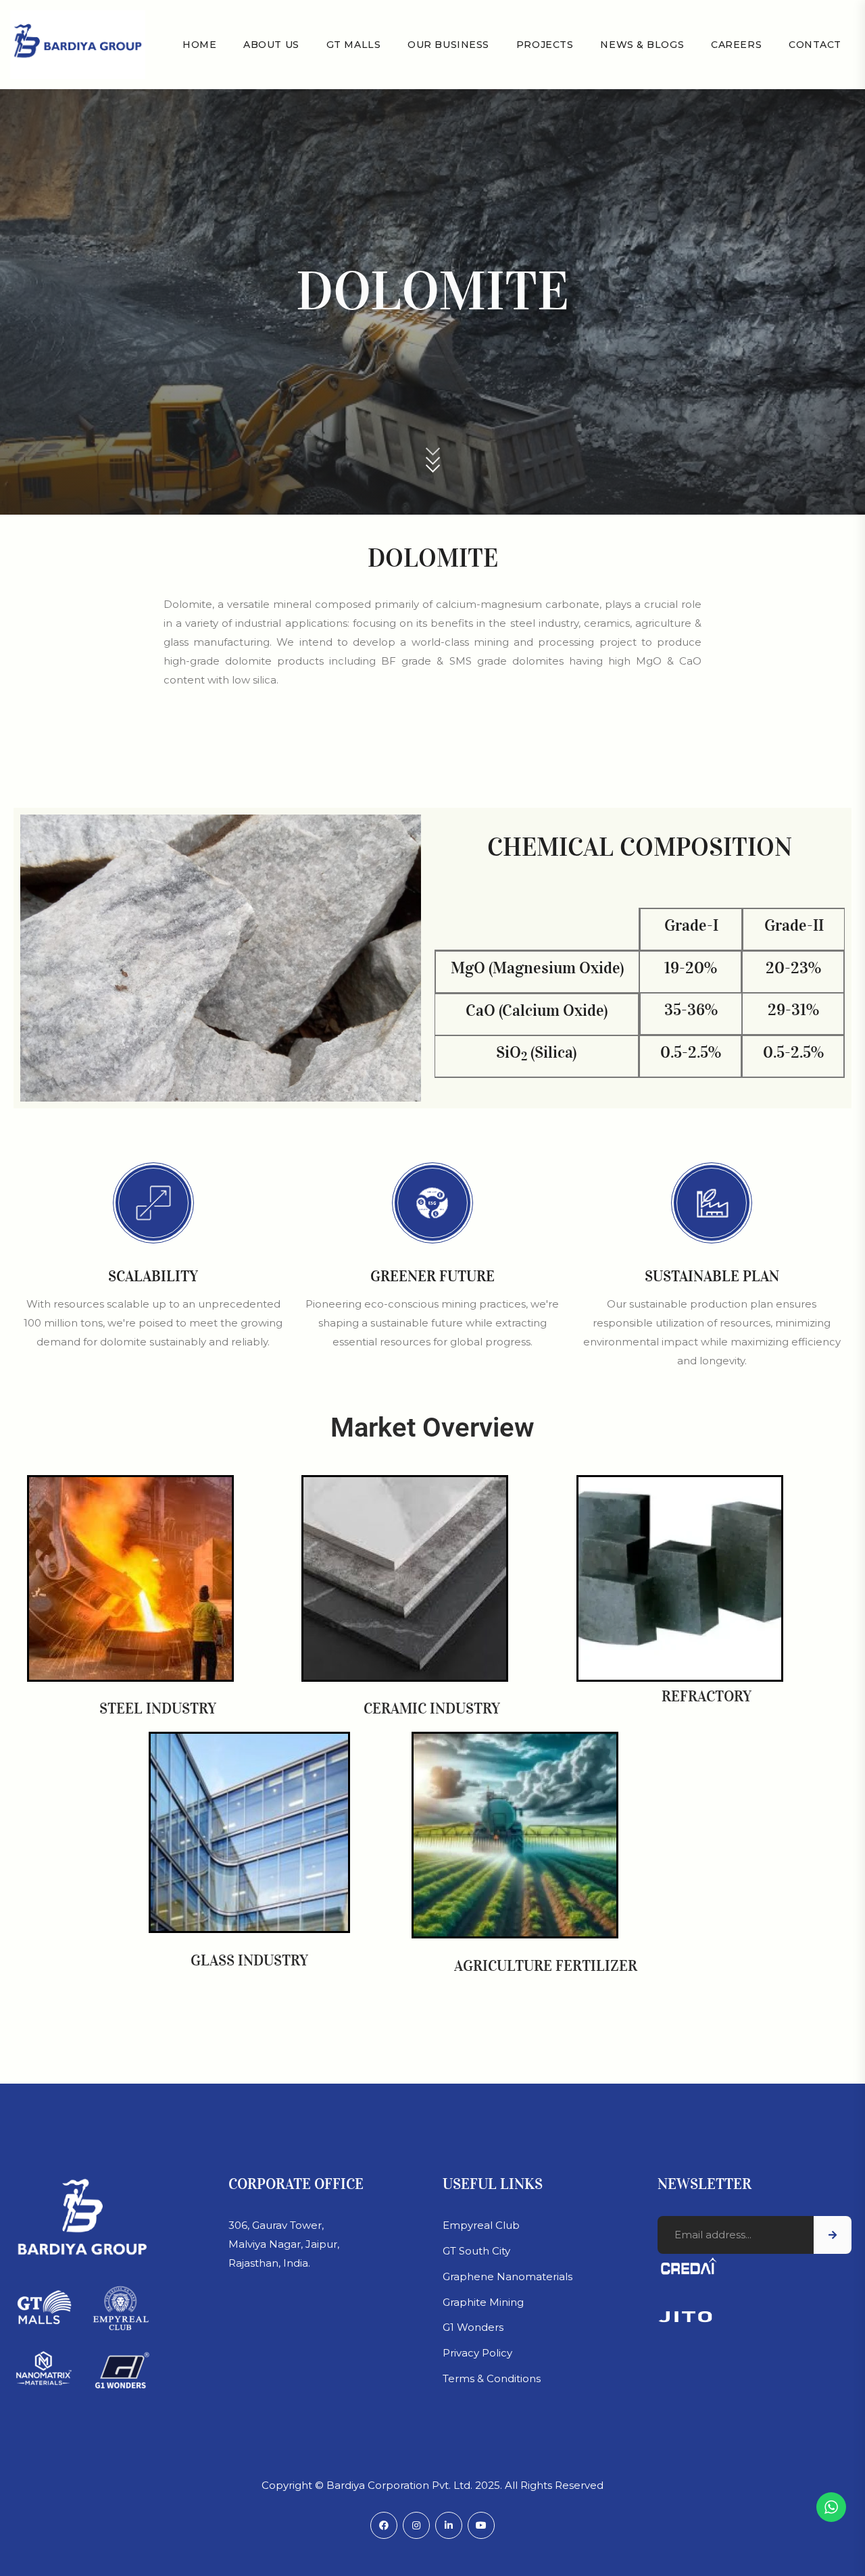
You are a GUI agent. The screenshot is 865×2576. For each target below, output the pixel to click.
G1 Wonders (473, 2327)
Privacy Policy (477, 2353)
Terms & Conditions (492, 2378)
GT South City (476, 2251)
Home (199, 45)
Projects (545, 45)
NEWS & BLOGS (642, 45)
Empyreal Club (481, 2225)
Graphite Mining (483, 2302)
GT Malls (353, 45)
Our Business (448, 45)
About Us (271, 45)
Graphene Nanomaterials (508, 2276)
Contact (815, 45)
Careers (736, 45)
